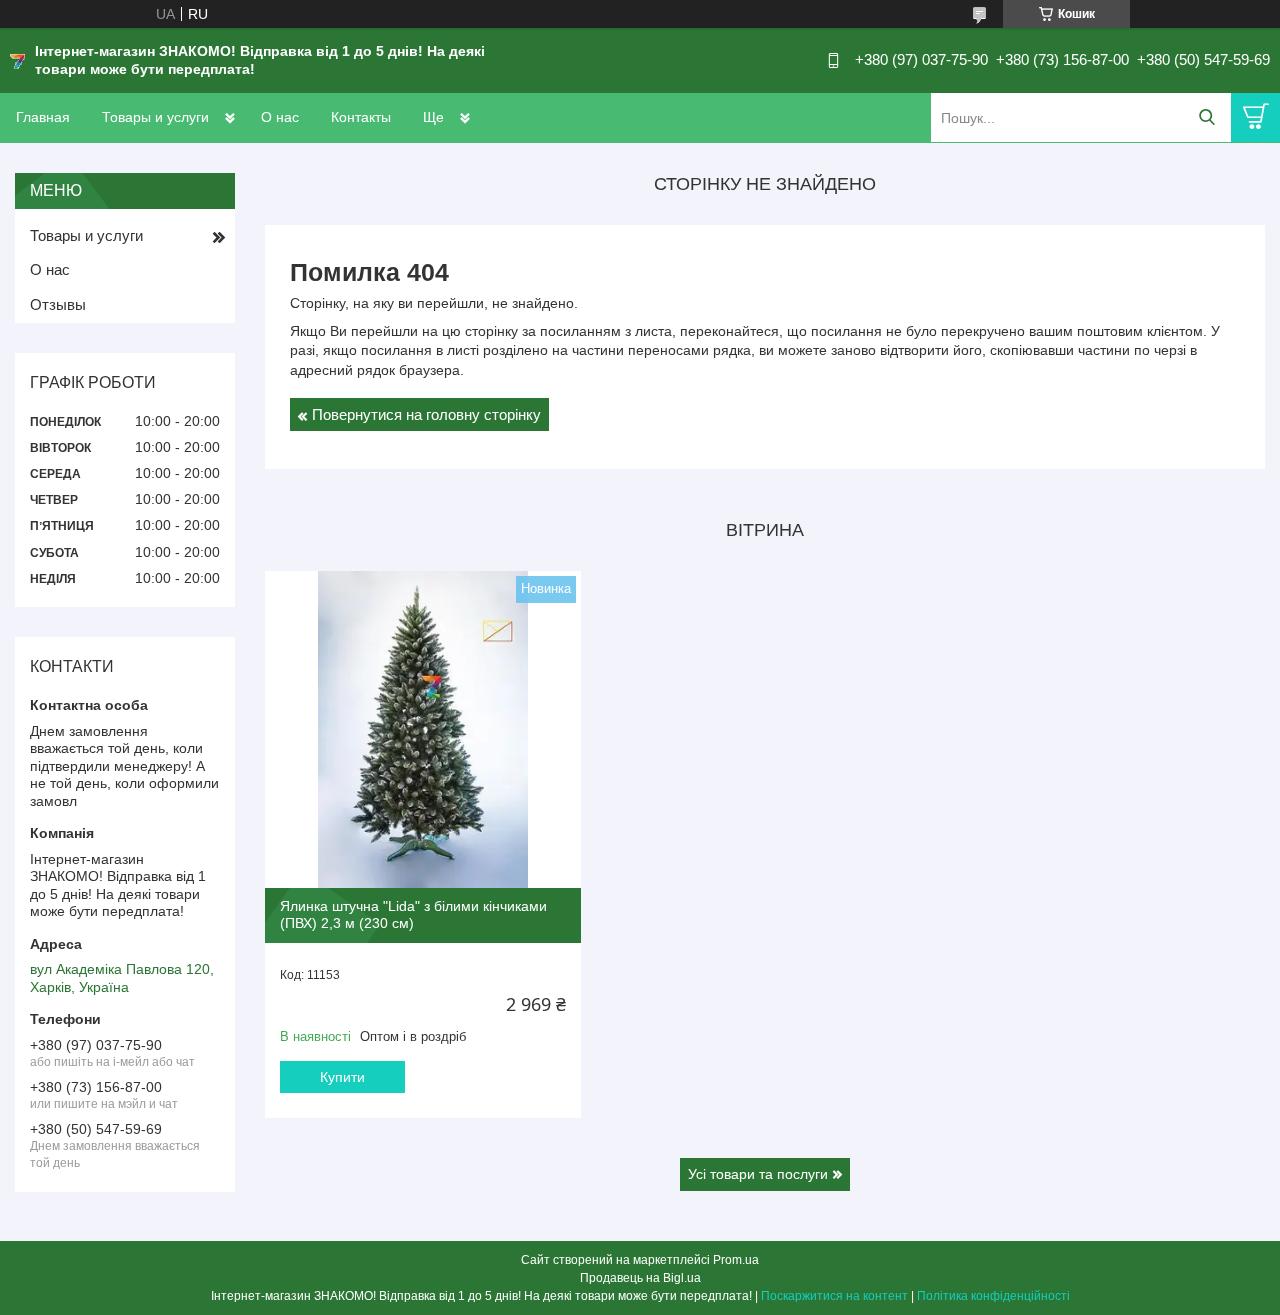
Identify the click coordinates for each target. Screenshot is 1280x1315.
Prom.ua (736, 1260)
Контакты (361, 117)
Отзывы (58, 304)
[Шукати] (1206, 117)
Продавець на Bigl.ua (640, 1278)
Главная (43, 117)
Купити (342, 1077)
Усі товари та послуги (758, 1174)
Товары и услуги (155, 117)
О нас (280, 117)
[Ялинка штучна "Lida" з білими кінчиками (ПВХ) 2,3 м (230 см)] (423, 729)
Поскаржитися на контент (834, 1296)
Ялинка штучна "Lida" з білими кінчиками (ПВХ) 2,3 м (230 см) (413, 915)
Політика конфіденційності (993, 1296)
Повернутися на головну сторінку (426, 414)
